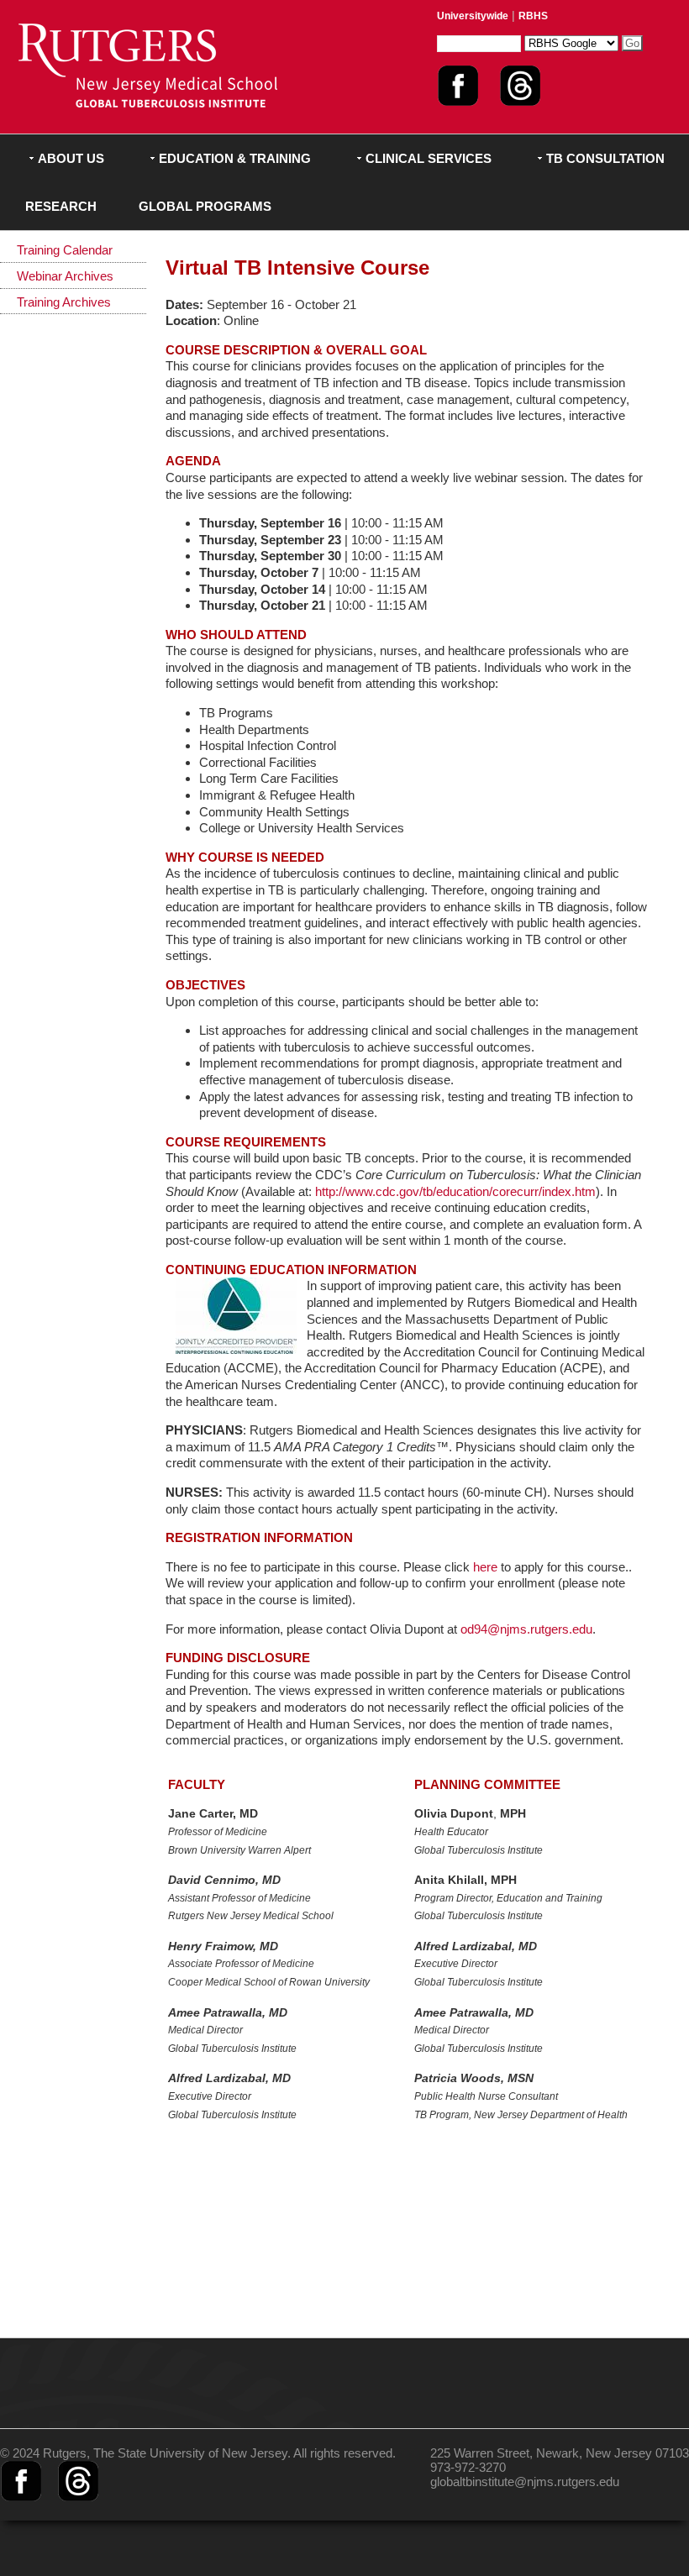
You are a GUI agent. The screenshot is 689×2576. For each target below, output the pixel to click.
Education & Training (235, 158)
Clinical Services (429, 158)
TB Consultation (605, 158)
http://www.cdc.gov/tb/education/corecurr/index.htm (455, 1191)
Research (61, 206)
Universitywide (473, 16)
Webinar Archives (65, 276)
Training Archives (64, 302)
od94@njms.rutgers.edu (526, 1629)
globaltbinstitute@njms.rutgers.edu (525, 2482)
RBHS (533, 16)
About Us (71, 158)
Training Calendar (65, 250)
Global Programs (205, 206)
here (485, 1567)
